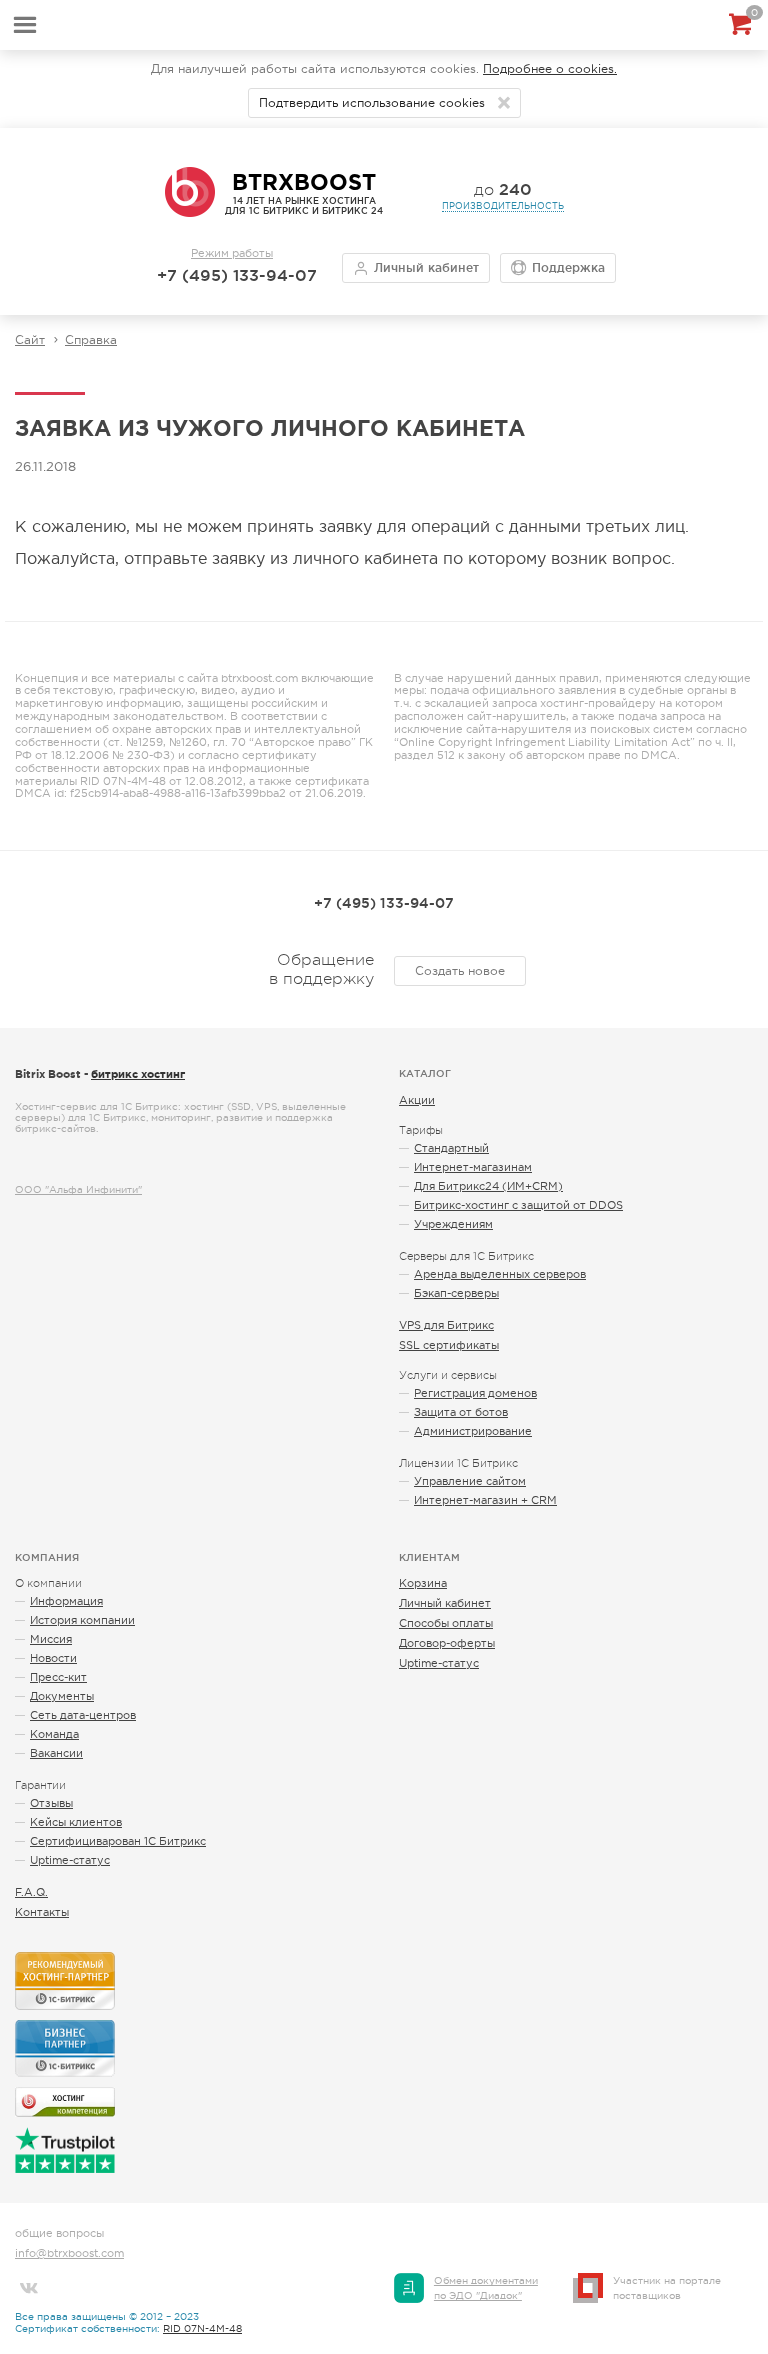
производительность (503, 206)
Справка (91, 340)
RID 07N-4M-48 (202, 2328)
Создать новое (460, 971)
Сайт (30, 340)
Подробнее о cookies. (550, 69)
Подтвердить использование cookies (372, 103)
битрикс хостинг (138, 1074)
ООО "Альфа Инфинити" (78, 1189)
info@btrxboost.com (69, 2253)
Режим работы (232, 253)
